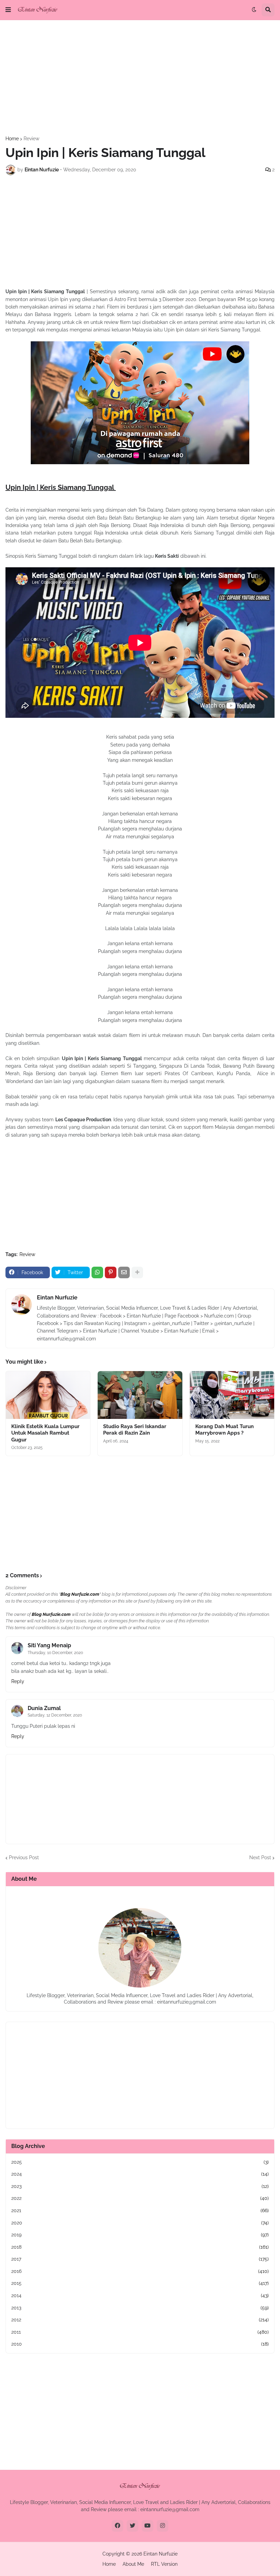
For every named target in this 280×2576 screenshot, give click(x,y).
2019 (140, 2235)
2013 (140, 2308)
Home (12, 139)
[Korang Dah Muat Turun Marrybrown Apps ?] (232, 1395)
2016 (140, 2271)
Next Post (260, 1858)
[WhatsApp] (97, 1272)
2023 (140, 2186)
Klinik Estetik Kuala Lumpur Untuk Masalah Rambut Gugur (45, 1433)
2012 (140, 2320)
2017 (140, 2259)
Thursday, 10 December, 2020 (55, 1653)
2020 (140, 2223)
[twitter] (132, 2526)
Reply (18, 1681)
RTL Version (164, 2564)
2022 (140, 2198)
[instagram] (163, 2526)
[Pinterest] (111, 1272)
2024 (140, 2174)
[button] (8, 10)
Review (31, 139)
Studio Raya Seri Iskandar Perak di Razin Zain (135, 1430)
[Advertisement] (140, 78)
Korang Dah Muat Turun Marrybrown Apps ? (225, 1430)
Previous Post (24, 1858)
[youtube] (148, 2526)
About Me (133, 2564)
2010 (140, 2344)
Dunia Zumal (44, 1708)
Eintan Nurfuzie (57, 1298)
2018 (140, 2247)
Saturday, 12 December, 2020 (55, 1715)
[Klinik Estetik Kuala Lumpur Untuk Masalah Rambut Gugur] (48, 1395)
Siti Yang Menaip (49, 1645)
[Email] (124, 1272)
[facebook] (117, 2526)
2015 (140, 2283)
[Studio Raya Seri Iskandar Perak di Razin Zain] (140, 1395)
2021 (140, 2210)
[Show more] (137, 1272)
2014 (140, 2295)
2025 (140, 2162)
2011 (140, 2332)
